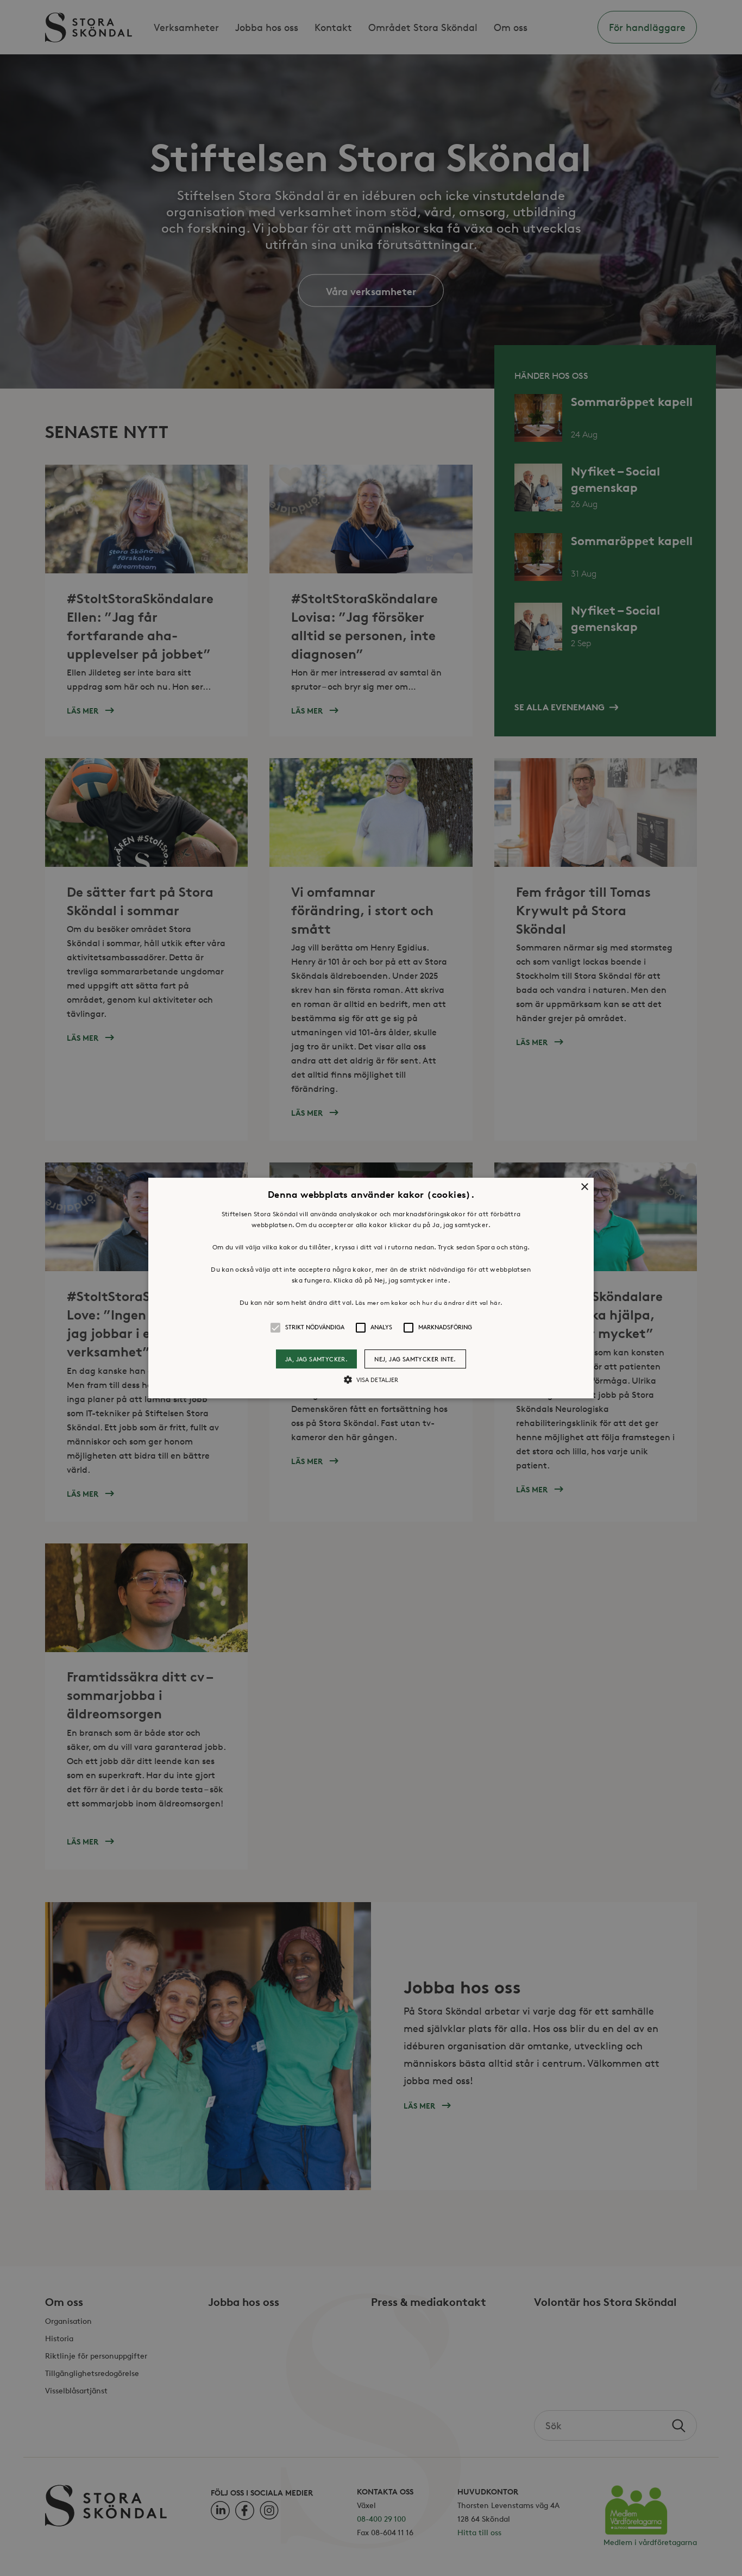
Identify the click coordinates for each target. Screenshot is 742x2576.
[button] (371, 1288)
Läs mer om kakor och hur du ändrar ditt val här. (429, 1302)
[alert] (371, 1288)
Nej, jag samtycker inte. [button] (415, 1359)
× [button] (584, 1187)
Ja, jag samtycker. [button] (316, 1359)
